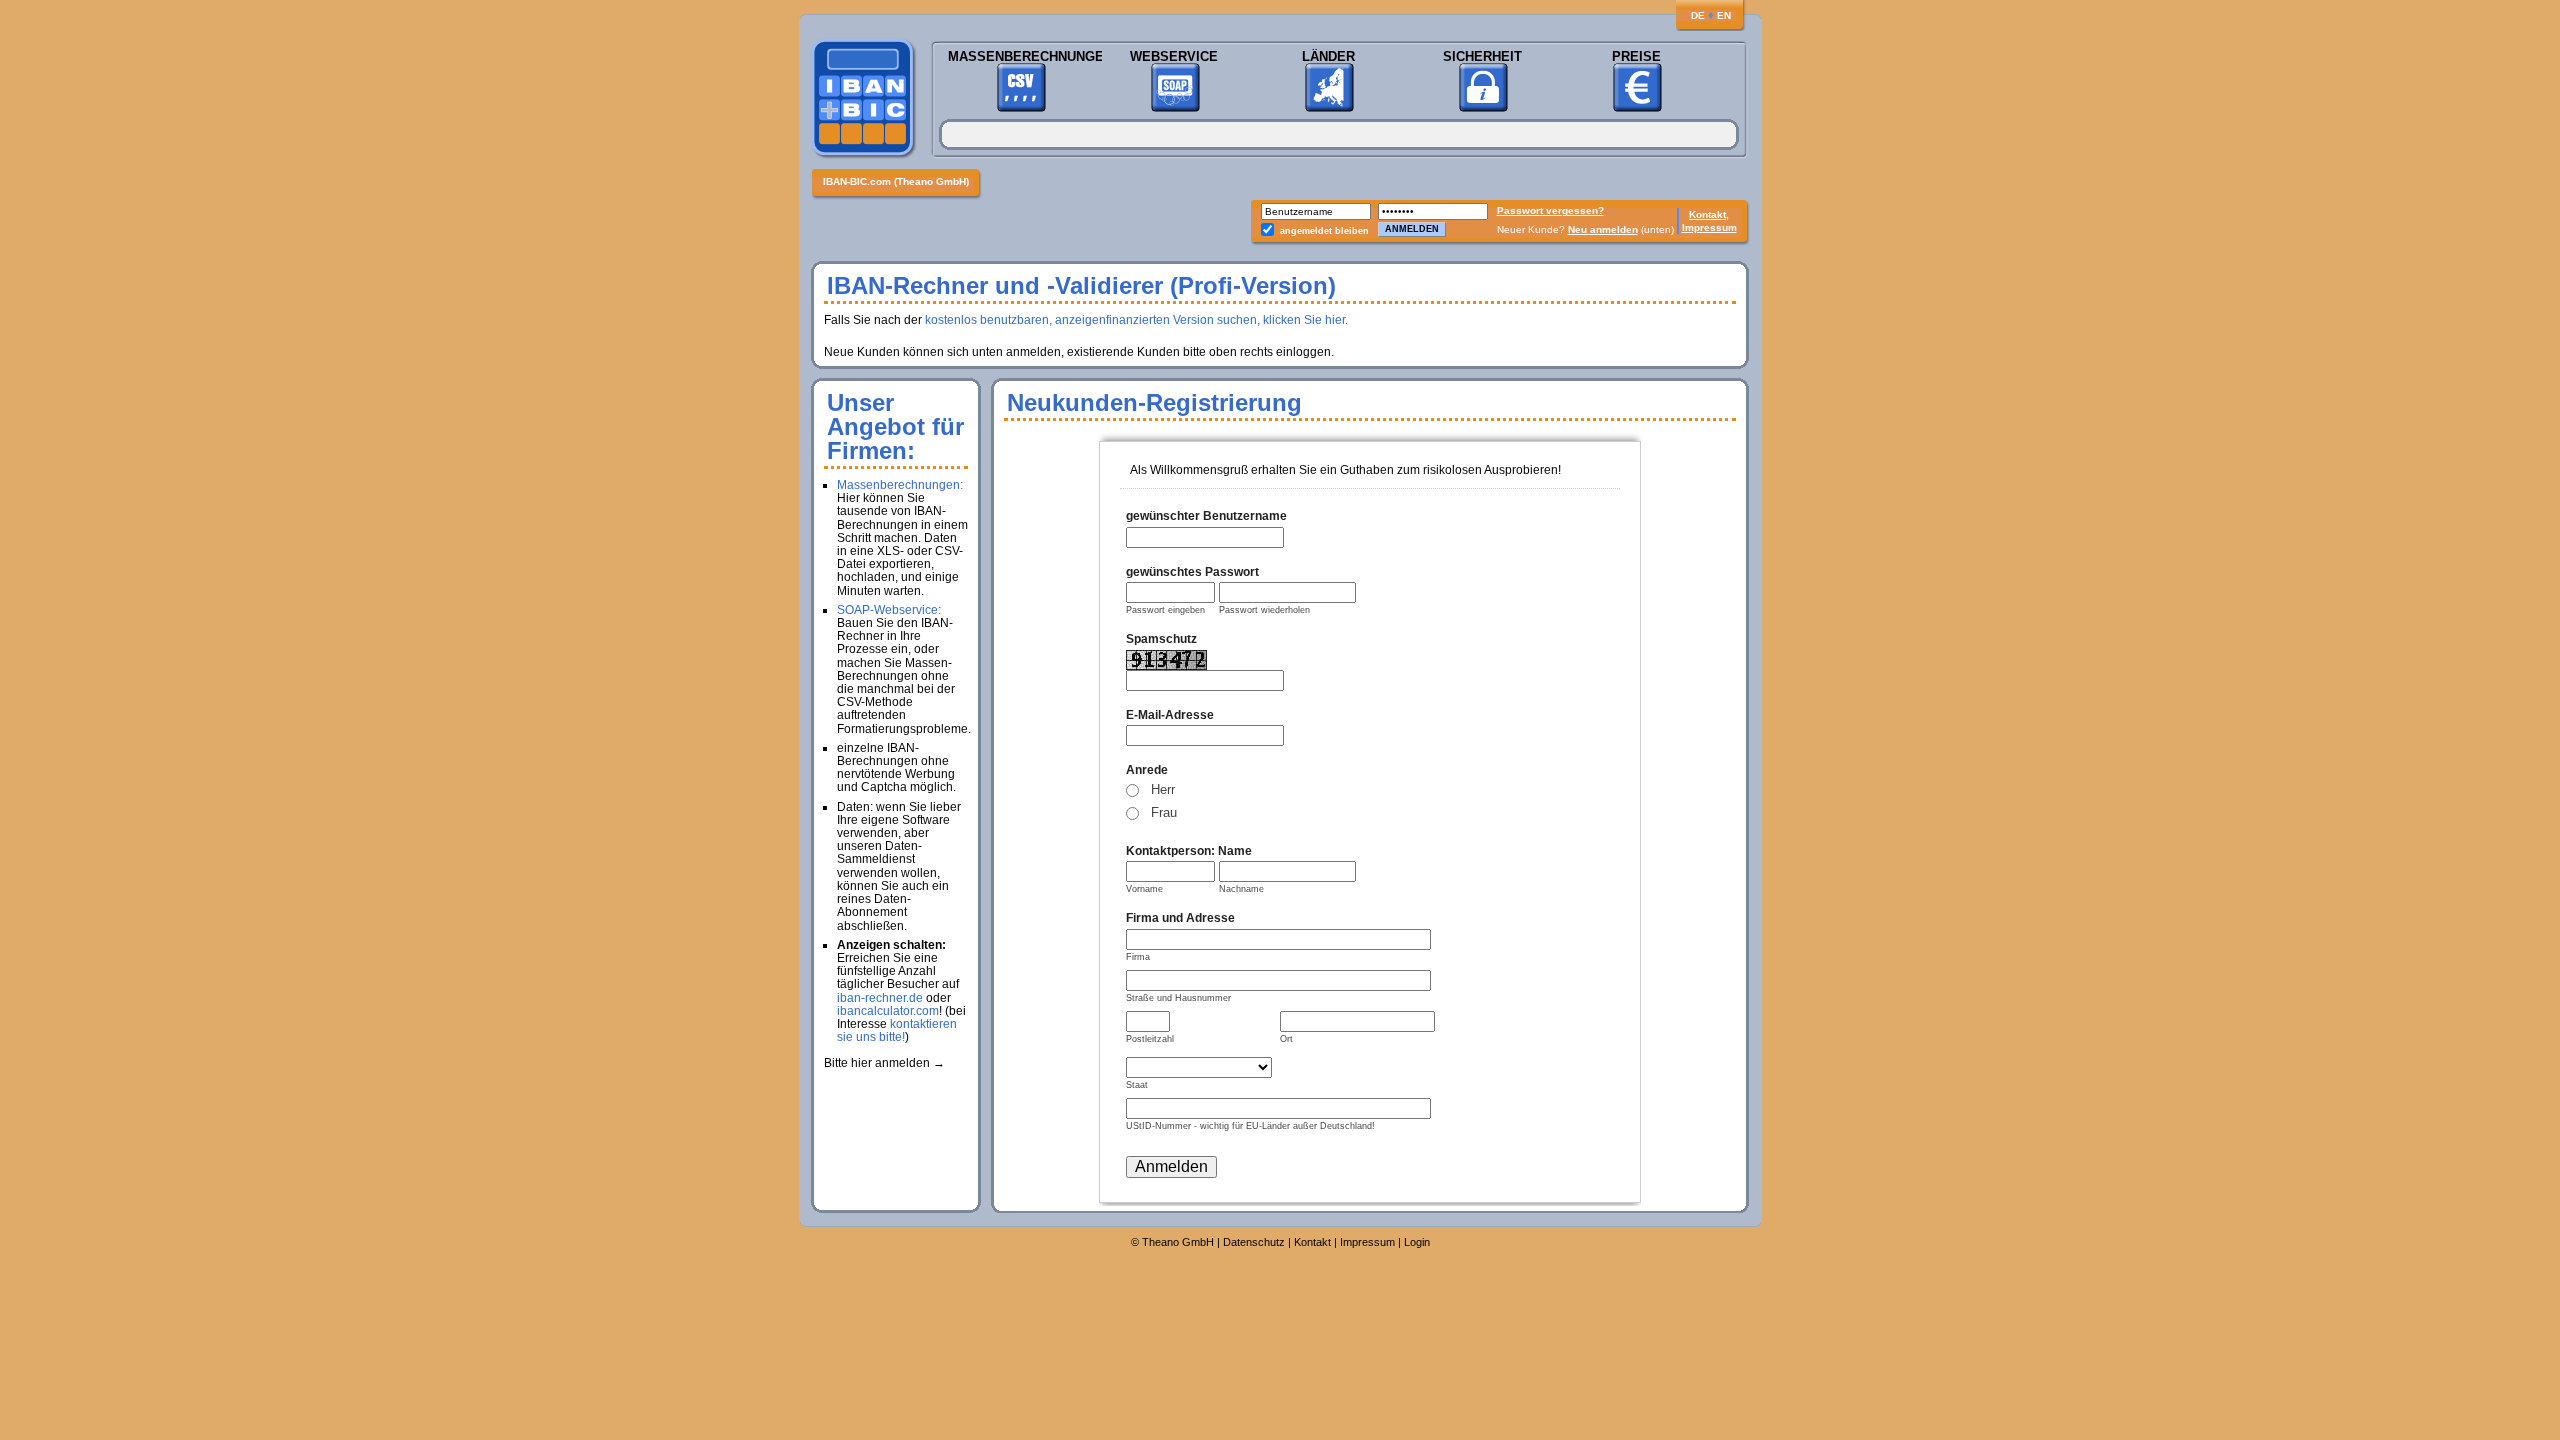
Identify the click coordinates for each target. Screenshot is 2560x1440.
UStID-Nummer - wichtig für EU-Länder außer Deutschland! (1250, 1126)
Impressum (1709, 227)
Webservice (1174, 56)
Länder (1328, 56)
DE (1698, 15)
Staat (1137, 1085)
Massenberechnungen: (900, 485)
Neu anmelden (1603, 229)
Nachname (1241, 889)
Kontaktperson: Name (1189, 851)
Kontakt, (1709, 214)
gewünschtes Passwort (1192, 572)
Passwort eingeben (1165, 610)
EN (1724, 15)
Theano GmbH (1178, 1242)
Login (1417, 1242)
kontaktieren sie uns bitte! (897, 1030)
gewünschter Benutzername (1206, 516)
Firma (1138, 957)
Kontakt (1312, 1242)
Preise (1636, 56)
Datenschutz (1254, 1242)
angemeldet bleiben (1324, 231)
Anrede (1147, 770)
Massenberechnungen (1020, 56)
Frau (1164, 812)
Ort (1286, 1039)
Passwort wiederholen (1264, 610)
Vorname (1144, 889)
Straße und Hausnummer (1178, 998)
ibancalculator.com (888, 1011)
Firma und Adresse (1180, 918)
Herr (1163, 789)
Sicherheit (1482, 56)
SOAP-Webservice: (889, 610)
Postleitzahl (1150, 1039)
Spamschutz (1161, 639)
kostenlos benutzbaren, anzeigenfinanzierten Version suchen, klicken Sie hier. (1136, 320)
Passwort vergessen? (1550, 210)
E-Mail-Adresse (1170, 715)
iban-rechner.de (880, 998)
